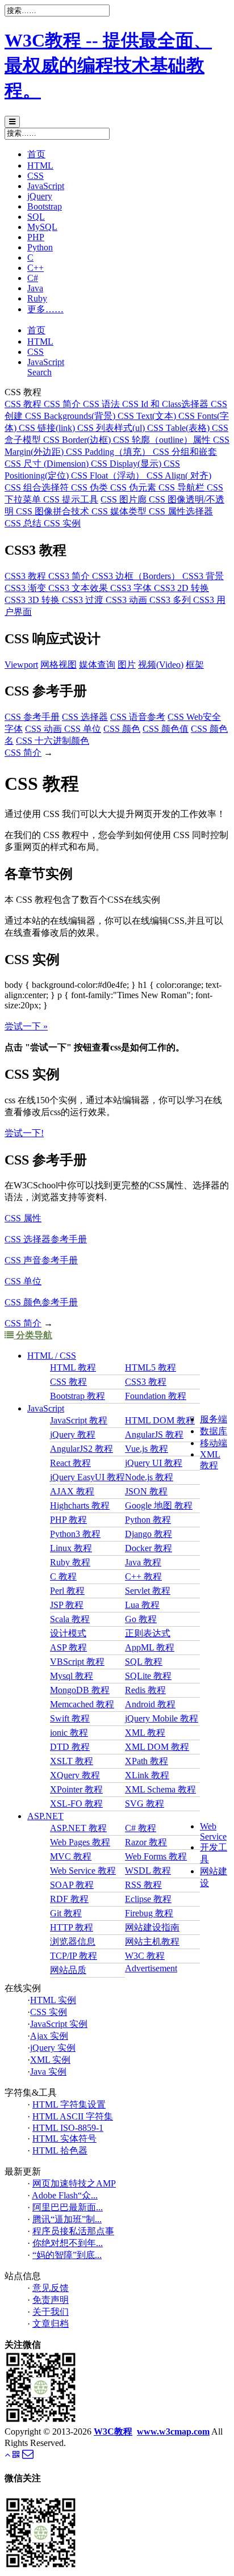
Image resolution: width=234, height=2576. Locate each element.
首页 (36, 154)
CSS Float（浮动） (109, 476)
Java (35, 288)
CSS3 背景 (203, 576)
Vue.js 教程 (147, 1449)
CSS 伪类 (91, 487)
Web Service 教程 (83, 1871)
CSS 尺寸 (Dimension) (48, 464)
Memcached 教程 (82, 1704)
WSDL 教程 (148, 1871)
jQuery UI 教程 (154, 1463)
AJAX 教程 (72, 1491)
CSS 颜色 (122, 729)
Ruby (37, 298)
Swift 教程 (70, 1718)
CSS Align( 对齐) (179, 476)
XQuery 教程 (75, 1775)
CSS (35, 176)
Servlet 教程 (148, 1591)
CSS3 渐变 (26, 588)
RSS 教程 (143, 1885)
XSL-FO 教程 (76, 1804)
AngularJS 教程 (154, 1434)
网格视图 (58, 665)
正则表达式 (148, 1633)
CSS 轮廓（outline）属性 (163, 440)
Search (39, 372)
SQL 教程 (144, 1662)
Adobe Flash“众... (65, 2195)
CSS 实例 (62, 523)
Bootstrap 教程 (78, 1396)
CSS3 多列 (171, 600)
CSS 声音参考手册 (41, 1260)
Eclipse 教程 (148, 1899)
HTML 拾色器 (60, 2150)
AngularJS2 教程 (82, 1449)
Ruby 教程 (70, 1562)
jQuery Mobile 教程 (162, 1718)
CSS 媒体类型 (120, 511)
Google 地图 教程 (159, 1505)
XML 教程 (145, 1733)
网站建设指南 (152, 1927)
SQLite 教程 (148, 1676)
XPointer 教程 (76, 1789)
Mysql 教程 (72, 1676)
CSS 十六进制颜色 (53, 741)
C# (33, 278)
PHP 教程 (68, 1520)
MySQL (42, 227)
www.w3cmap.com (173, 2432)
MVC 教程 (71, 1856)
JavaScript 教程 (79, 1420)
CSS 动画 (45, 729)
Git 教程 (66, 1913)
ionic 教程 (69, 1733)
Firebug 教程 (149, 1913)
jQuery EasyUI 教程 (87, 1477)
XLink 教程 (147, 1775)
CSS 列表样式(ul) (112, 428)
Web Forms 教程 (156, 1856)
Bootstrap (45, 206)
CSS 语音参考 (138, 717)
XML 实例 (50, 2060)
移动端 (214, 1443)
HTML (40, 166)
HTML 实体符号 (64, 2139)
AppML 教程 (150, 1647)
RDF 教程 (69, 1899)
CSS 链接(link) (48, 428)
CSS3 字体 (132, 588)
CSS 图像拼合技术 (54, 511)
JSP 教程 (67, 1605)
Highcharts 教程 (80, 1505)
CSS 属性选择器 (181, 511)
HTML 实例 (53, 2000)
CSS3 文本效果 (79, 588)
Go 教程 (141, 1619)
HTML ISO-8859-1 (68, 2128)
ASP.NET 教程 (78, 1828)
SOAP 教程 (72, 1885)
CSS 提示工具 (71, 499)
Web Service (213, 1831)
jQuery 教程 (73, 1434)
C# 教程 (141, 1828)
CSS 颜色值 (166, 729)
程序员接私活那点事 (73, 2231)
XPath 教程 (147, 1761)
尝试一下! (24, 1133)
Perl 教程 (67, 1591)
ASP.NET (45, 1816)
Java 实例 (48, 2072)
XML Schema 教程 (160, 1789)
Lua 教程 (142, 1605)
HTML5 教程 (151, 1367)
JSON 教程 (146, 1491)
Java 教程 (143, 1562)
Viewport (21, 665)
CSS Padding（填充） (109, 452)
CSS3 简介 (70, 576)
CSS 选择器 (85, 717)
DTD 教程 (70, 1747)
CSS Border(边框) (78, 440)
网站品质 (68, 1970)
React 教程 (70, 1463)
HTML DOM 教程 (160, 1420)
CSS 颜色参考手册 (41, 1302)
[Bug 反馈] (28, 2456)
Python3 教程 (75, 1534)
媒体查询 (97, 665)
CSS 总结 (24, 523)
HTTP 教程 (72, 1927)
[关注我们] (16, 2455)
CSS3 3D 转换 (33, 600)
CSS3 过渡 (84, 600)
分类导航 (33, 1335)
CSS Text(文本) (148, 416)
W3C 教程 (145, 1956)
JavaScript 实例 (59, 2024)
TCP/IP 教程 (74, 1956)
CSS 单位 (83, 729)
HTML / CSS (52, 1356)
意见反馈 (51, 2288)
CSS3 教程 (26, 576)
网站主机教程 (152, 1942)
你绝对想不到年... (68, 2243)
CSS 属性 (23, 1218)
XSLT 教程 (72, 1761)
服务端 (214, 1419)
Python (40, 247)
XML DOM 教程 (157, 1747)
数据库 (214, 1431)
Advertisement (151, 1968)
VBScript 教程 (77, 1662)
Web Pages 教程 (80, 1842)
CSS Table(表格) (179, 428)
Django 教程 (149, 1534)
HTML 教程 (73, 1367)
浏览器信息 (73, 1942)
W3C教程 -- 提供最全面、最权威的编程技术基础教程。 (108, 65)
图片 (127, 665)
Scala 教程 (70, 1619)
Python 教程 (148, 1520)
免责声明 (51, 2300)
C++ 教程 (143, 1576)
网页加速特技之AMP (74, 2183)
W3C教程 (113, 2432)
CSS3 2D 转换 (181, 588)
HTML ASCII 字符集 (73, 2116)
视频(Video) (161, 665)
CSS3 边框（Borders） (137, 576)
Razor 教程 (146, 1842)
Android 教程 (150, 1704)
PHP (36, 237)
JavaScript (46, 186)
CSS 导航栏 (183, 487)
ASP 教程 (68, 1647)
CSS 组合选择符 (38, 487)
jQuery (40, 196)
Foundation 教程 (156, 1396)
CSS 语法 (103, 404)
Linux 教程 (71, 1548)
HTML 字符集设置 (69, 2104)
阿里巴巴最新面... (68, 2207)
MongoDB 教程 (80, 1690)
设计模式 (68, 1633)
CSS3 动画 (128, 600)
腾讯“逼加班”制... (67, 2219)
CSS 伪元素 (134, 487)
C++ (35, 268)
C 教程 (63, 1576)
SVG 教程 (145, 1804)
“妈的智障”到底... (67, 2255)
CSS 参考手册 (32, 717)
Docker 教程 (149, 1548)
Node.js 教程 (149, 1477)
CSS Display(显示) (127, 464)
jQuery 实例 (53, 2048)
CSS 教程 (24, 404)
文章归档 (51, 2324)
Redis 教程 (145, 1690)
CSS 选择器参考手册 (46, 1239)
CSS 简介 (63, 404)
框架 (195, 665)
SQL (36, 217)
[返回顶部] (7, 2455)
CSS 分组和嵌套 (185, 452)
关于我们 (51, 2312)
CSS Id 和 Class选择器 (166, 404)
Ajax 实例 (49, 2036)
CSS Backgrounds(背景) (71, 416)
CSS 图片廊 (125, 499)
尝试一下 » (26, 1026)
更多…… (45, 309)
